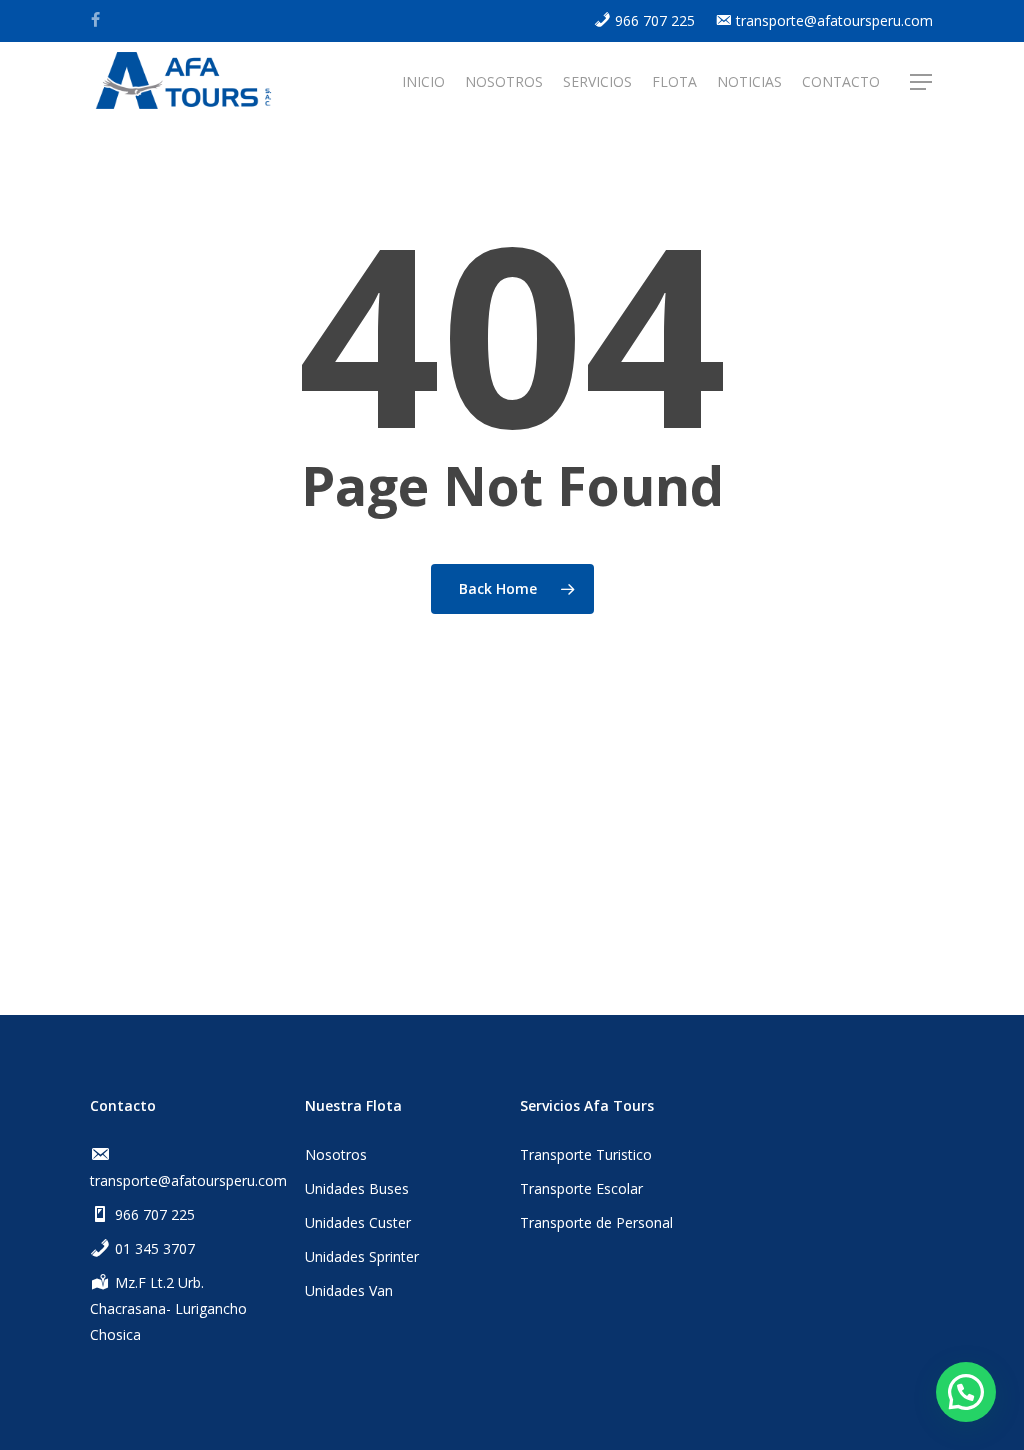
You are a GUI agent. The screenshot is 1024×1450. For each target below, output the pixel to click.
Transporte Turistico (586, 1154)
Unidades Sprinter (362, 1256)
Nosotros (336, 1154)
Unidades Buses (357, 1188)
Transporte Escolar (581, 1188)
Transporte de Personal (596, 1222)
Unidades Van (349, 1290)
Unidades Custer (358, 1222)
